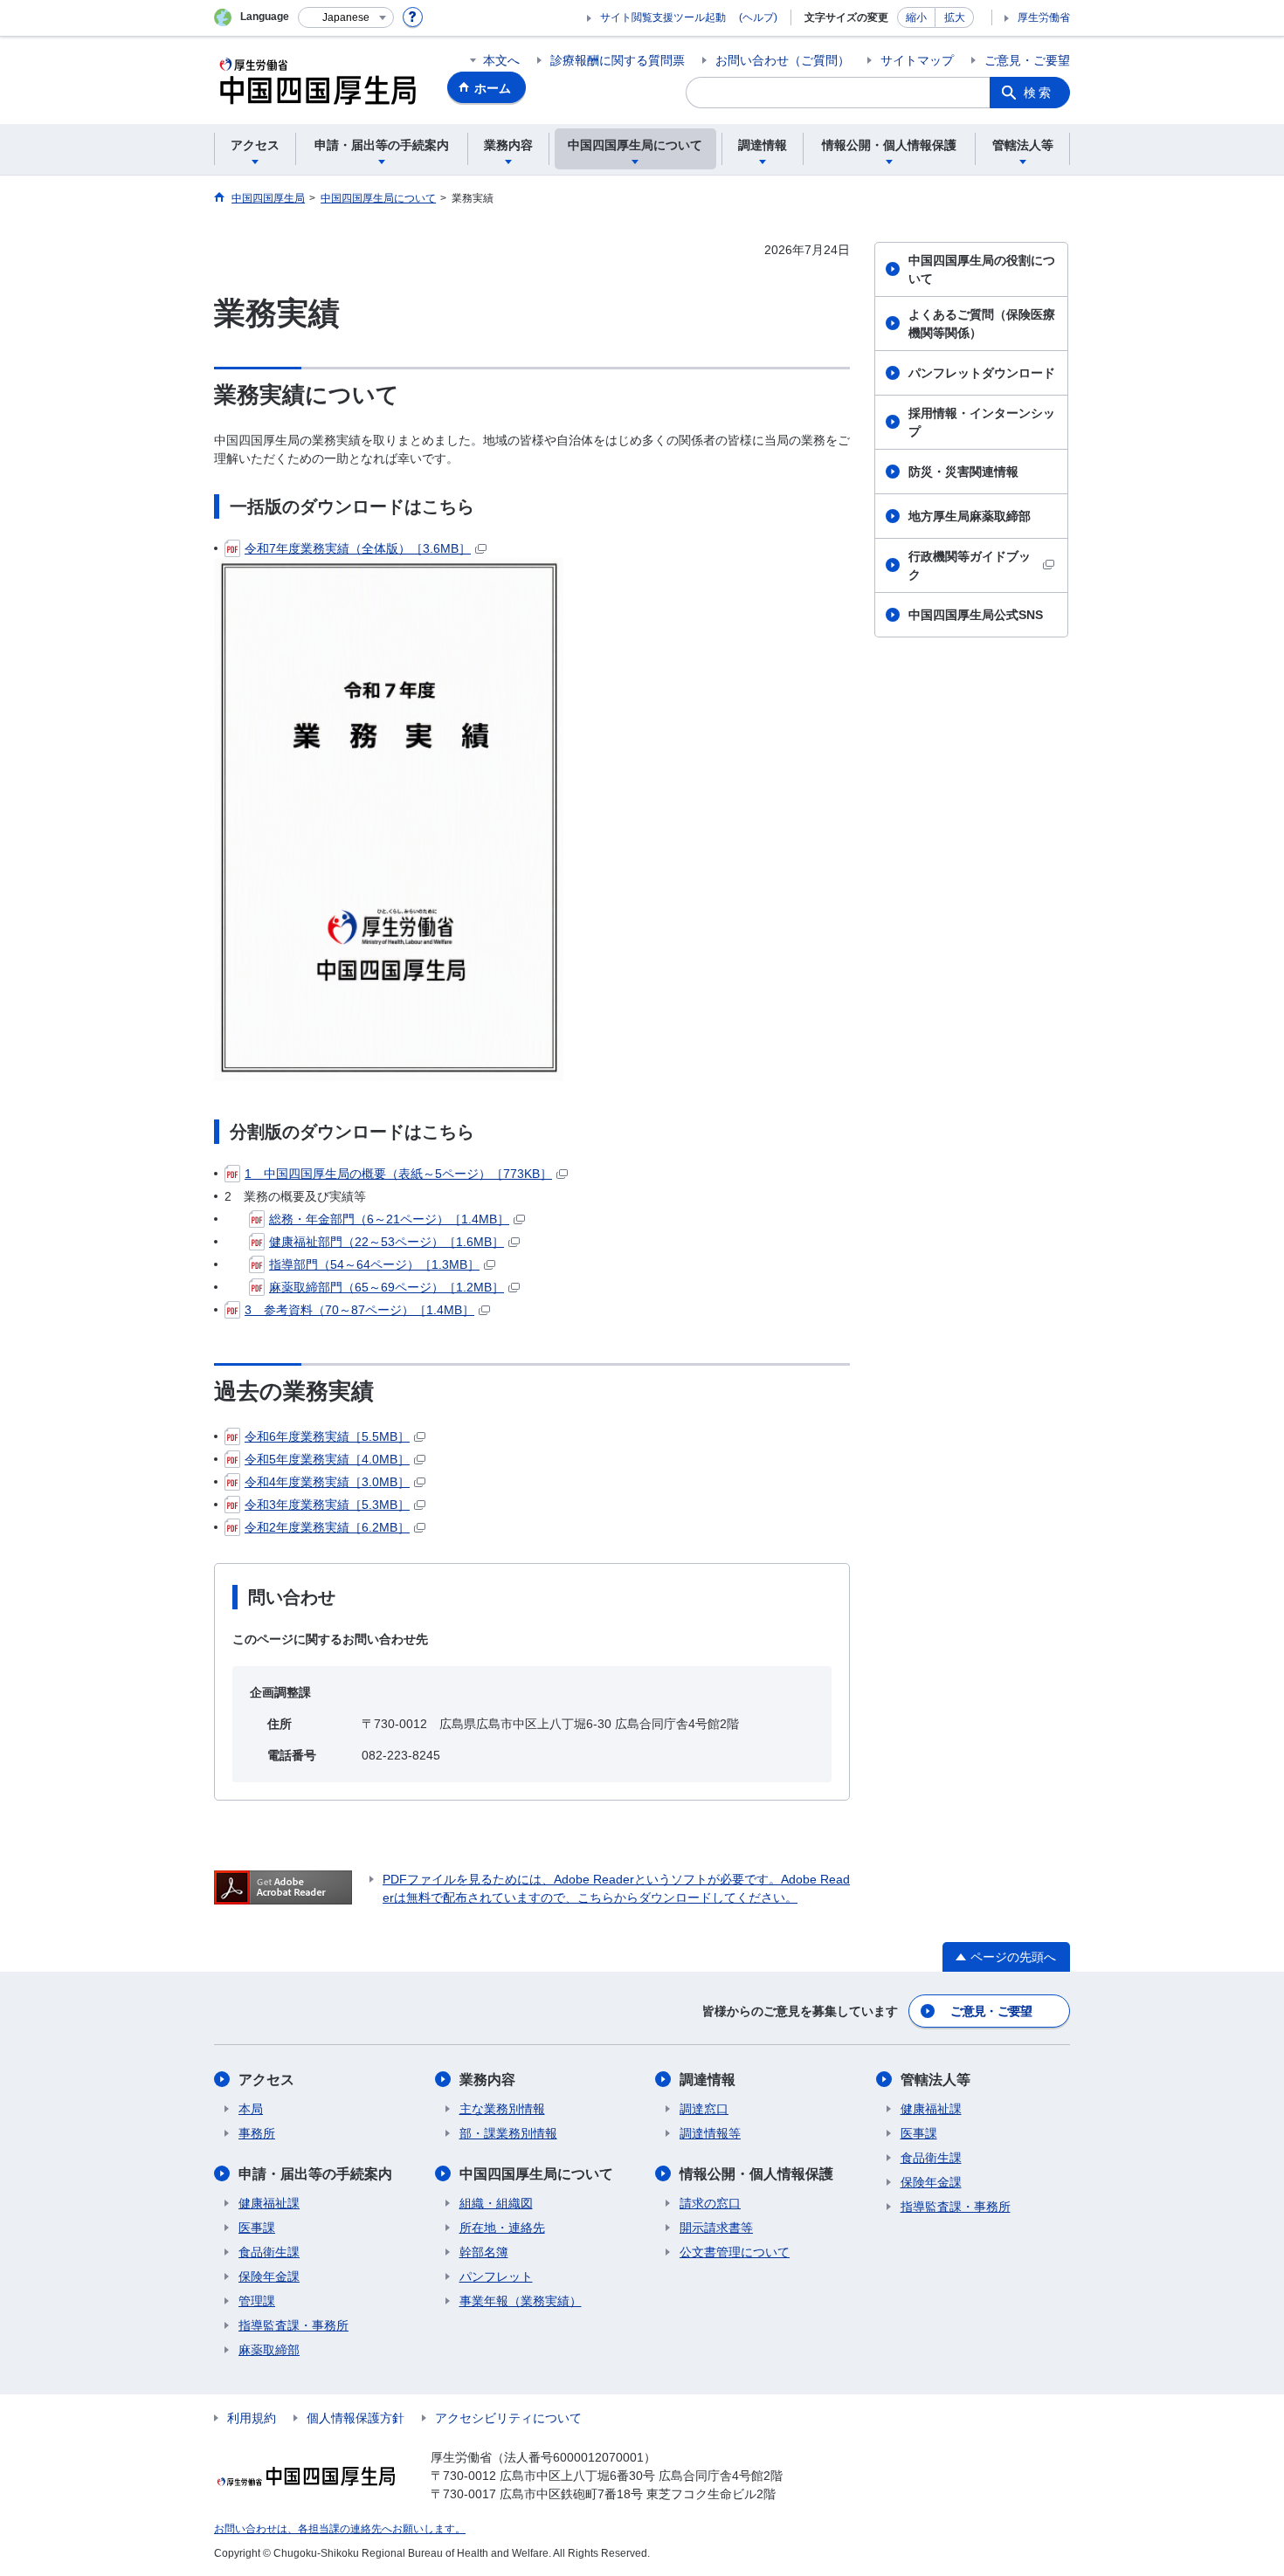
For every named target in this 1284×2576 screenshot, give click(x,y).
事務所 (257, 2133)
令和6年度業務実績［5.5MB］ (327, 1436)
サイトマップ (917, 60)
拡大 (955, 17)
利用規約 (252, 2418)
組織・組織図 (496, 2203)
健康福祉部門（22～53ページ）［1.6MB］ (387, 1242)
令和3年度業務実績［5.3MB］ (327, 1505)
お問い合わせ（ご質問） (783, 60)
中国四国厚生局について (536, 2174)
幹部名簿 (484, 2252)
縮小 (916, 17)
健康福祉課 (269, 2203)
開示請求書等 (716, 2228)
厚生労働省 (1044, 17)
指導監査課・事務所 (293, 2325)
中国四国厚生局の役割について (982, 269)
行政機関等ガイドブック (970, 565)
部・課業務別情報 (508, 2133)
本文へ (501, 60)
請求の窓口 (710, 2203)
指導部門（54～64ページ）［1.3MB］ (374, 1264)
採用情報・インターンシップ (982, 422)
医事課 (257, 2228)
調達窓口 (704, 2109)
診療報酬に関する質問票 (618, 60)
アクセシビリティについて (508, 2418)
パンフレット (496, 2276)
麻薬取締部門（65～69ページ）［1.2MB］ (387, 1287)
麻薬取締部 (269, 2350)
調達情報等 (710, 2133)
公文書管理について (735, 2252)
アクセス (266, 2080)
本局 (251, 2109)
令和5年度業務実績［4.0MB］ (327, 1459)
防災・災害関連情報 (963, 472)
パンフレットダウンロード (982, 373)
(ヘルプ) (758, 17)
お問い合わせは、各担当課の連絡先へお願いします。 (340, 2529)
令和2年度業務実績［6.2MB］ (327, 1527)
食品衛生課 (269, 2252)
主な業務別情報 (502, 2109)
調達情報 (708, 2080)
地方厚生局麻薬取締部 (970, 516)
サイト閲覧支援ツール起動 (663, 17)
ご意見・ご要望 (1027, 60)
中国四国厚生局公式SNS (976, 615)
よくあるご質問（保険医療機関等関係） (982, 324)
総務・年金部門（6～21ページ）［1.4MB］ (389, 1219)
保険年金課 (269, 2276)
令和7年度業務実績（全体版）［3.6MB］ (358, 548)
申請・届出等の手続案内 (315, 2174)
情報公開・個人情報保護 (756, 2174)
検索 (1039, 93)
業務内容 (487, 2080)
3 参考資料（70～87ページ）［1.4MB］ (359, 1310)
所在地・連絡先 (502, 2228)
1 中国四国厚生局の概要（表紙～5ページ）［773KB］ (398, 1174)
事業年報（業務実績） (521, 2301)
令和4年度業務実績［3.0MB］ (327, 1482)
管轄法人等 (935, 2080)
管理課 (257, 2301)
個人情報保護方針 (356, 2418)
